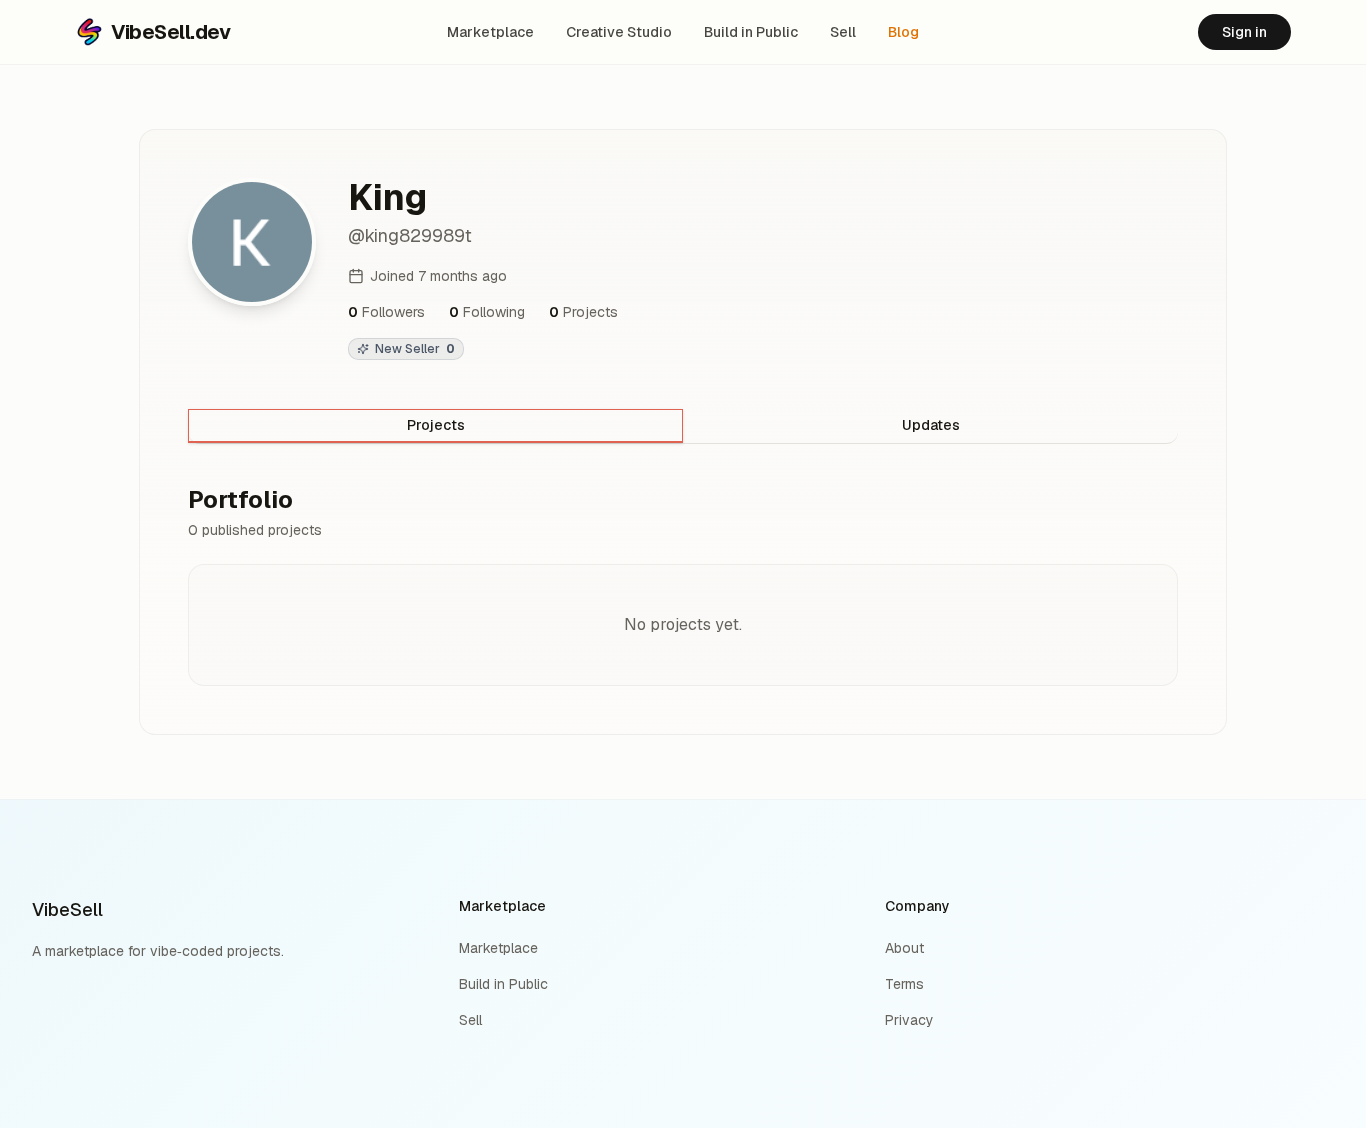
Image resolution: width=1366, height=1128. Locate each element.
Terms (904, 984)
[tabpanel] (683, 585)
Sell (843, 32)
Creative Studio (619, 32)
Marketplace (490, 32)
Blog (903, 32)
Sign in (1244, 32)
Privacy (909, 1020)
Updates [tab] (931, 425)
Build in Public (751, 32)
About (904, 948)
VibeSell (67, 909)
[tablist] (683, 426)
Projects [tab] (436, 425)
